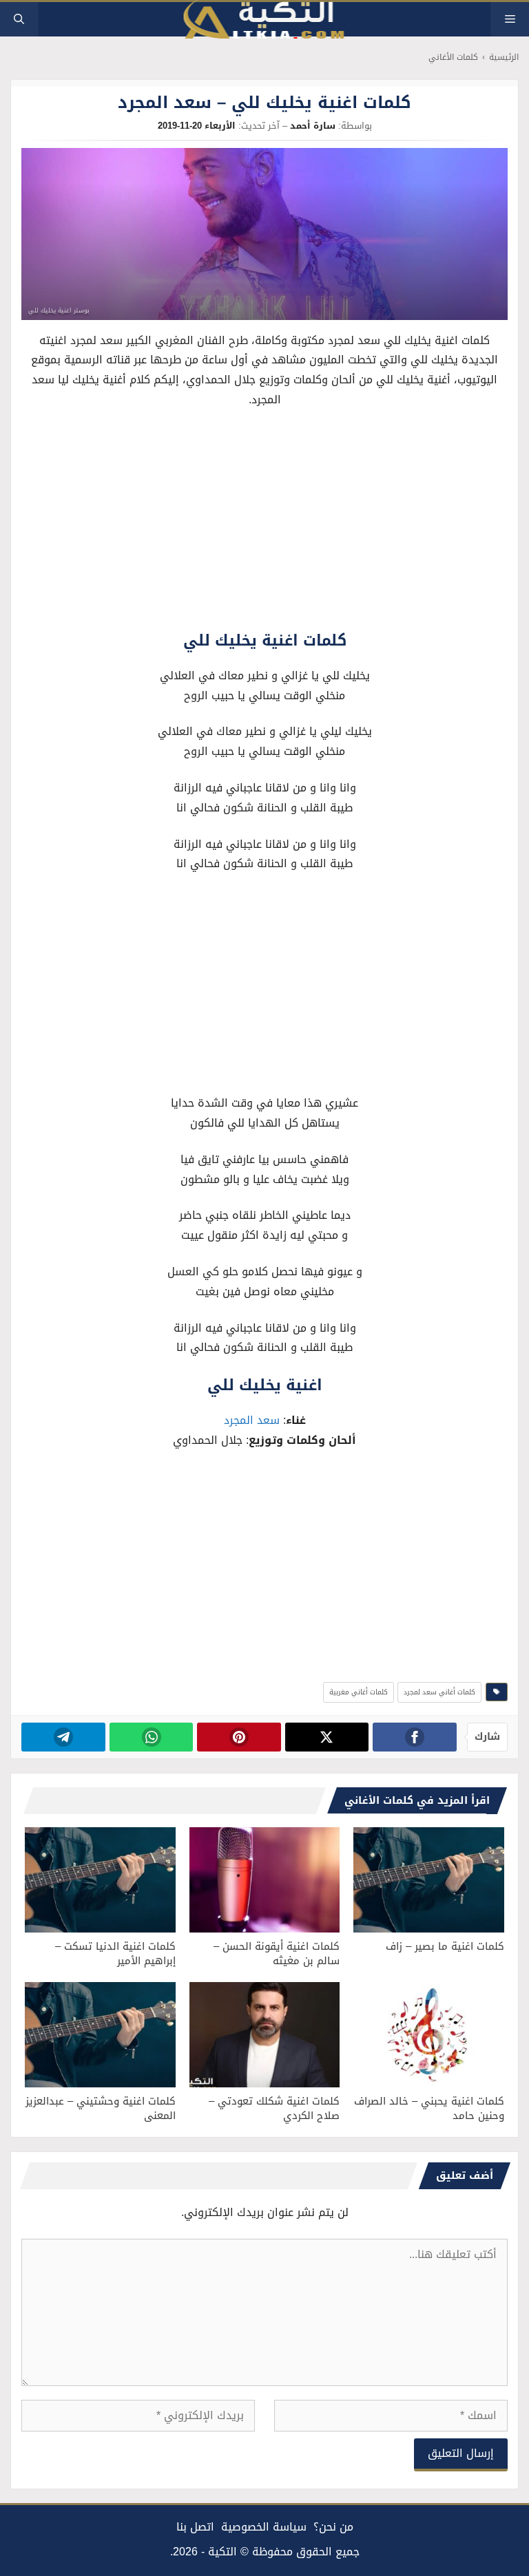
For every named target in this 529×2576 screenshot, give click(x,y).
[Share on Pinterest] (239, 1737)
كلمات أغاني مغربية (359, 1692)
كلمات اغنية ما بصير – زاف (445, 1946)
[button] (19, 19)
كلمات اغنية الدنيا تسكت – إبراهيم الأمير (115, 1954)
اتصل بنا (195, 2527)
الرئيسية (504, 57)
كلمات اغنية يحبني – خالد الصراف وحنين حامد (429, 2108)
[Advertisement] (265, 523)
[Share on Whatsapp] (151, 1737)
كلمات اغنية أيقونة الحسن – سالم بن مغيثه (277, 1954)
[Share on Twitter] (327, 1737)
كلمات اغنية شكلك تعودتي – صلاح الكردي (274, 2108)
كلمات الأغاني (453, 57)
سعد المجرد (252, 1420)
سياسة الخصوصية (264, 2527)
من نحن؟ (333, 2527)
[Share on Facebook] (414, 1737)
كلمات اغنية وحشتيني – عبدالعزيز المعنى (101, 2108)
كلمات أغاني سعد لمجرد (439, 1692)
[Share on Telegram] (63, 1737)
